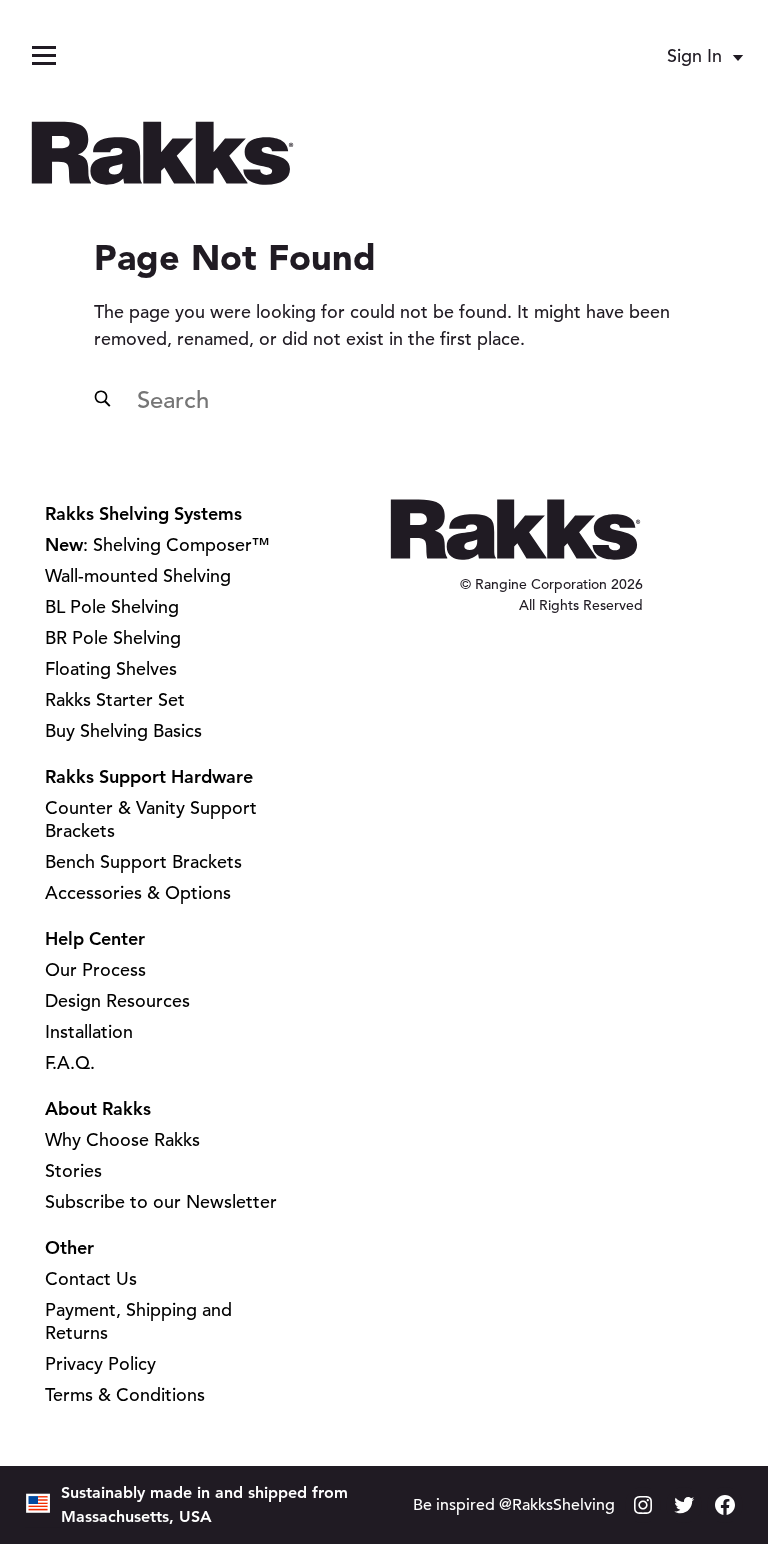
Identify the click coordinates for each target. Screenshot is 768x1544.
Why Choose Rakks (122, 1139)
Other (69, 1247)
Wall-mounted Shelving (138, 575)
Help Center (95, 938)
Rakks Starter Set (115, 699)
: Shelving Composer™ (157, 544)
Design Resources (117, 1000)
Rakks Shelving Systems (143, 513)
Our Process (95, 969)
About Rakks (98, 1108)
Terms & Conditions (125, 1394)
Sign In (694, 56)
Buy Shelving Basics (123, 730)
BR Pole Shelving (113, 637)
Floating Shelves (111, 668)
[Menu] (44, 56)
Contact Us (91, 1278)
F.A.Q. (70, 1062)
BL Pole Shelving (112, 606)
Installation (89, 1031)
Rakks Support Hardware (149, 776)
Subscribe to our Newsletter (161, 1201)
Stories (73, 1170)
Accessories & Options (138, 892)
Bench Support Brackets (143, 861)
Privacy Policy (100, 1363)
